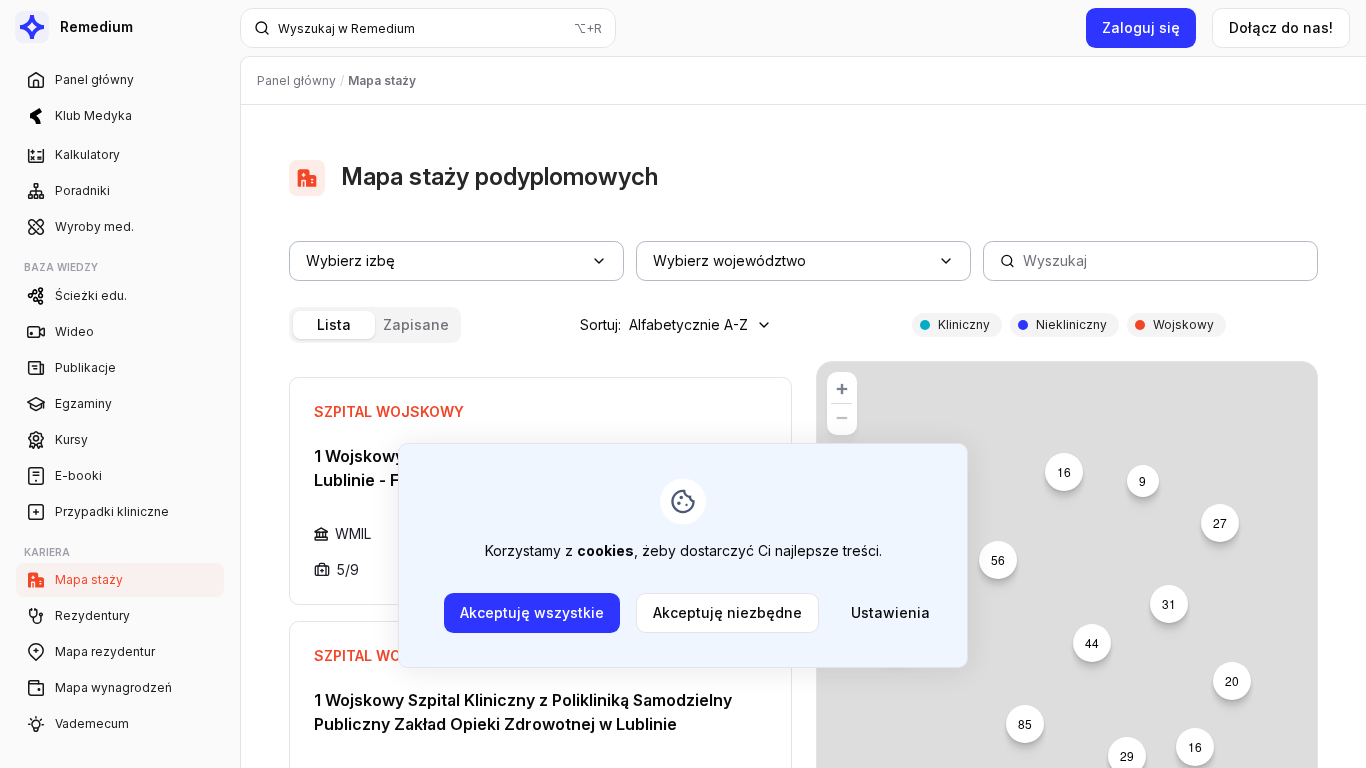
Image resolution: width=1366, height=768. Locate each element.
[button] (1220, 523)
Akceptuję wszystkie (532, 612)
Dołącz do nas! (1281, 27)
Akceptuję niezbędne (727, 612)
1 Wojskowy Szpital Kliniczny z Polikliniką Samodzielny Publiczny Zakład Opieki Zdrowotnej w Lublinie (523, 712)
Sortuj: (664, 324)
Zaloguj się (1141, 27)
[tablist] (375, 325)
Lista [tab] (334, 324)
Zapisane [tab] (416, 324)
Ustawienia (890, 612)
